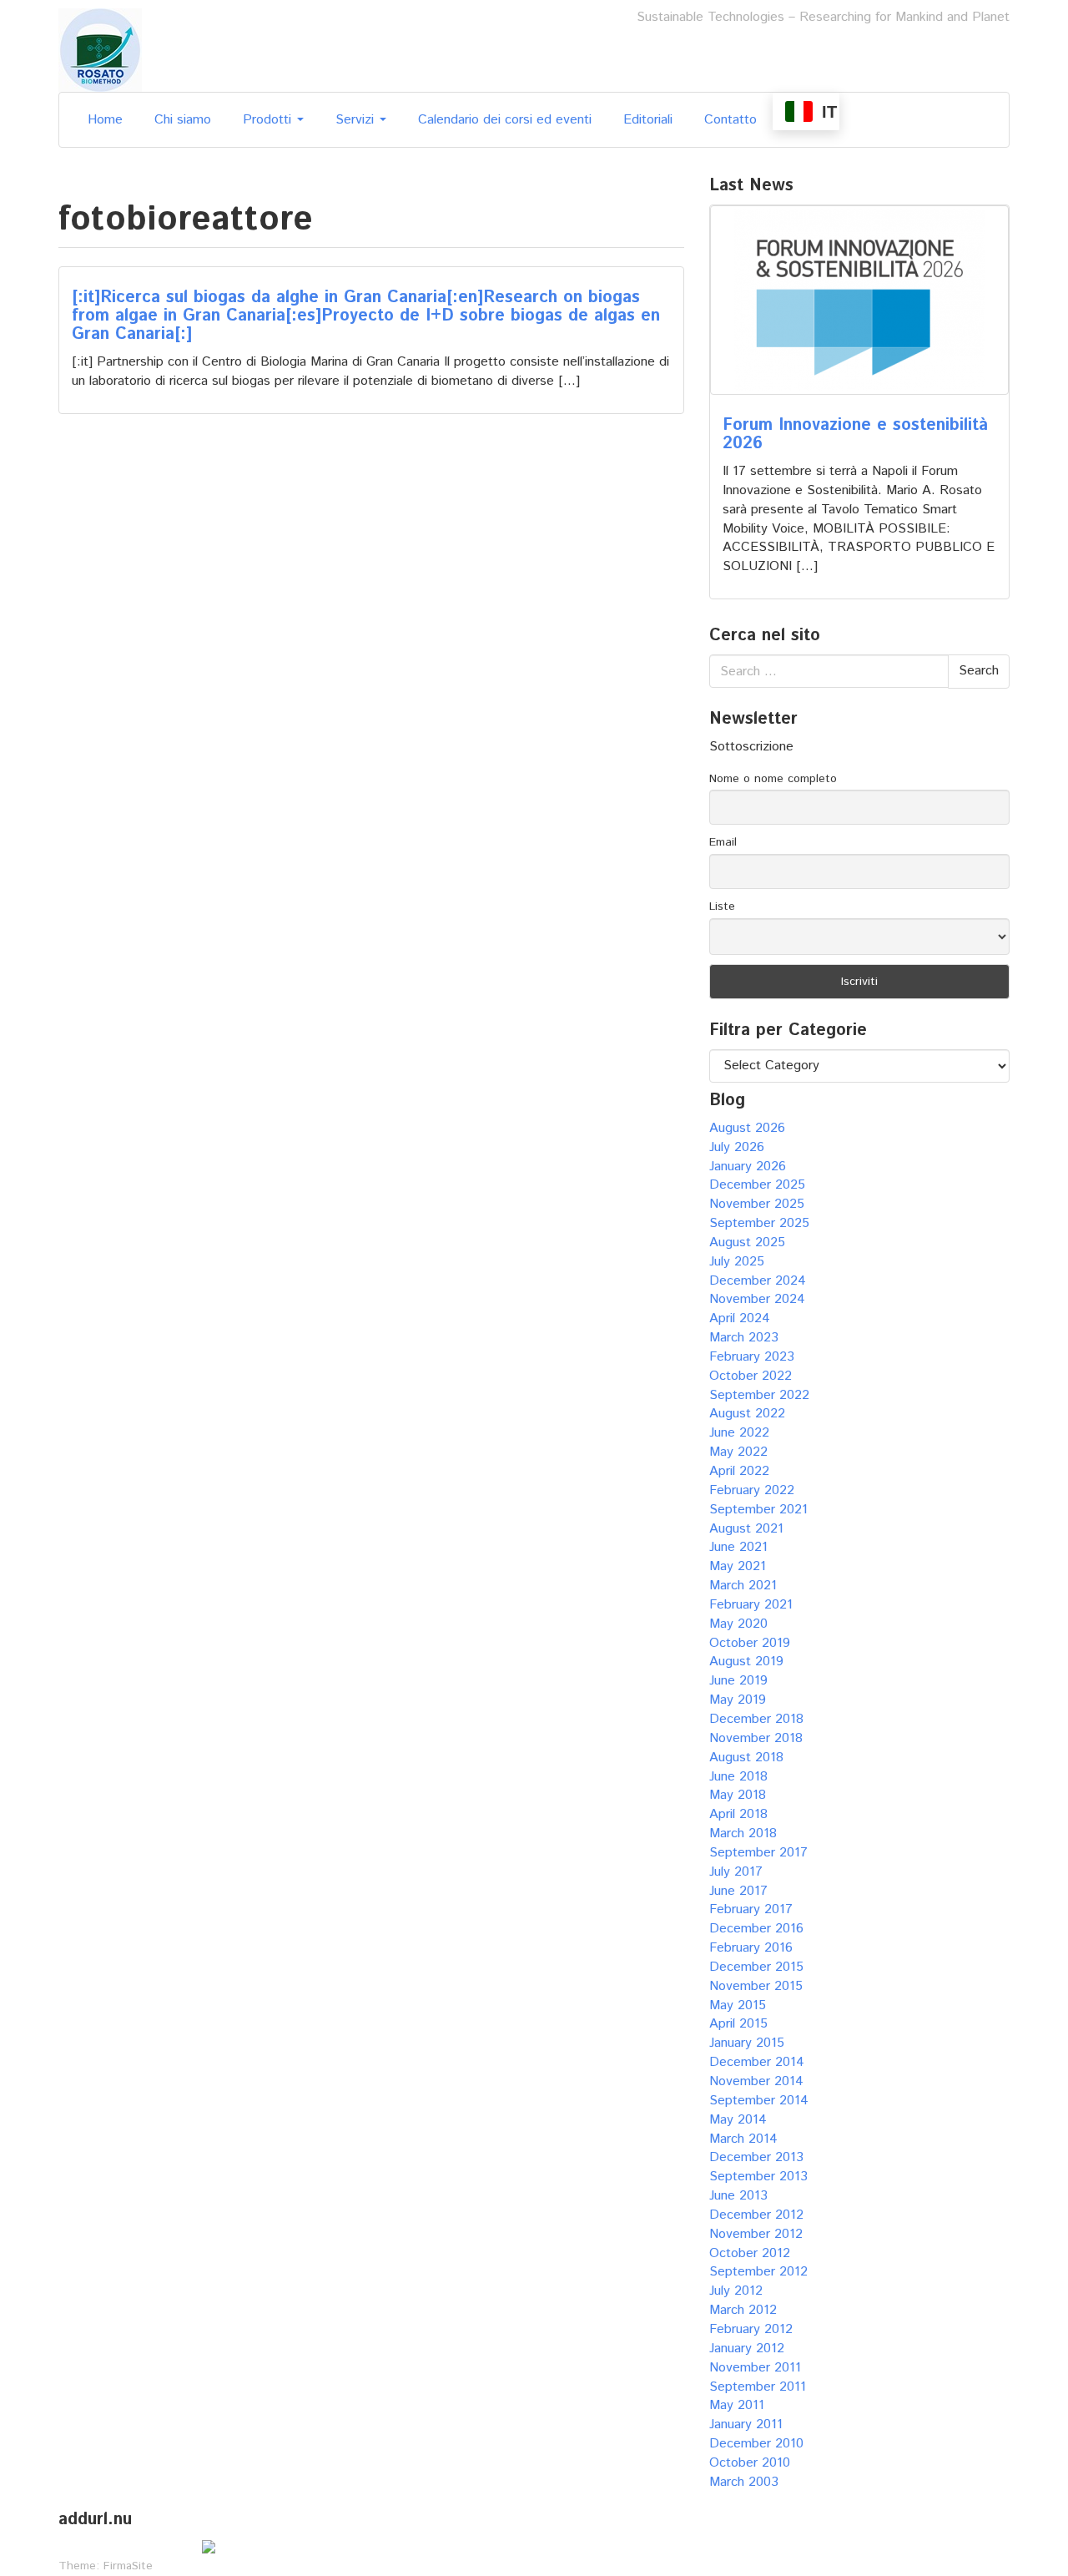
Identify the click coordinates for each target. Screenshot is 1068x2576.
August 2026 (747, 1128)
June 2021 (738, 1547)
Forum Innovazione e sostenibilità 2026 (855, 434)
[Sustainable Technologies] (100, 50)
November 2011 (755, 2368)
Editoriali (648, 120)
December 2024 (758, 1281)
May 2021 (738, 1566)
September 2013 (758, 2177)
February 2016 (751, 1948)
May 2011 (737, 2405)
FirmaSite (128, 2566)
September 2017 (758, 1853)
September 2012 (758, 2272)
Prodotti (269, 120)
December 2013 (756, 2157)
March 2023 (744, 1338)
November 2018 (756, 1738)
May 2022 (738, 1452)
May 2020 (738, 1624)
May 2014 (738, 2120)
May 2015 (738, 2005)
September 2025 (759, 1223)
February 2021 (751, 1605)
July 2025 (737, 1262)
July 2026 (737, 1147)
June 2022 (739, 1433)
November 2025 (757, 1204)
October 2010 (750, 2463)
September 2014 (759, 2101)
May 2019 (738, 1700)
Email (723, 842)
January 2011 (746, 2424)
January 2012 (747, 2349)
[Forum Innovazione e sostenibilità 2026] (859, 300)
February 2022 (752, 1490)
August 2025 (747, 1243)
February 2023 (752, 1357)
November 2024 (757, 1299)
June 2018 (738, 1777)
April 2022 (739, 1471)
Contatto (730, 120)
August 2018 (746, 1758)
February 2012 (751, 2329)
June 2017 (738, 1891)
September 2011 (758, 2387)
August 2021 (746, 1529)
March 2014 (743, 2139)
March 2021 (743, 1586)
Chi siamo (183, 120)
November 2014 (756, 2081)
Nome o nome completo (773, 779)
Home (105, 120)
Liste (722, 907)
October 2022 (751, 1376)
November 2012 (756, 2234)
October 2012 (750, 2253)
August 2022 (747, 1414)
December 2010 (756, 2444)
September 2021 (758, 1510)
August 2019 (746, 1662)
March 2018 (743, 1834)
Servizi (357, 120)
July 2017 (736, 1872)
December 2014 (757, 2062)
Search (979, 671)
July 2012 (736, 2291)
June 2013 (738, 2196)
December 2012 (756, 2215)
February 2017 (751, 1909)
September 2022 (759, 1395)
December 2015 (756, 1967)
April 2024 (740, 1318)
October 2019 (750, 1643)
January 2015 (747, 2043)
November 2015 (756, 1986)
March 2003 (744, 2482)
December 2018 (756, 1719)
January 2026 (748, 1167)
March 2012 (743, 2310)
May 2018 (738, 1795)
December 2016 (756, 1929)
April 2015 (738, 2024)
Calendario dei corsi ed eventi (505, 120)
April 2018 (738, 1814)
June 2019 (738, 1681)
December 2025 (757, 1185)
